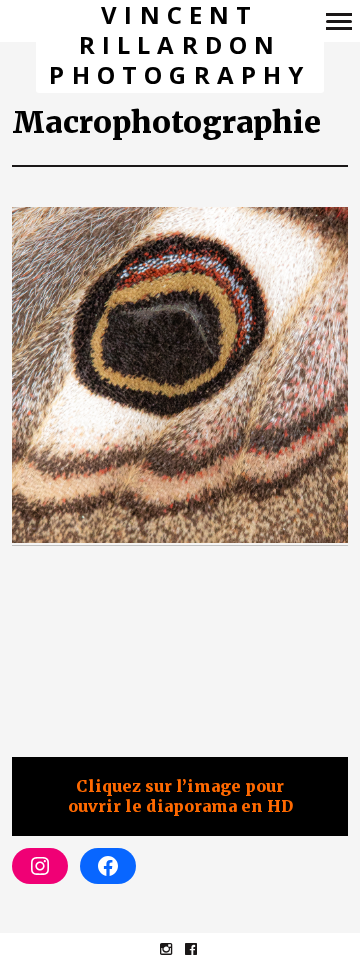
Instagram (176, 948)
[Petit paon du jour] (180, 376)
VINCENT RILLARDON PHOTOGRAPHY (179, 45)
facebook (201, 948)
